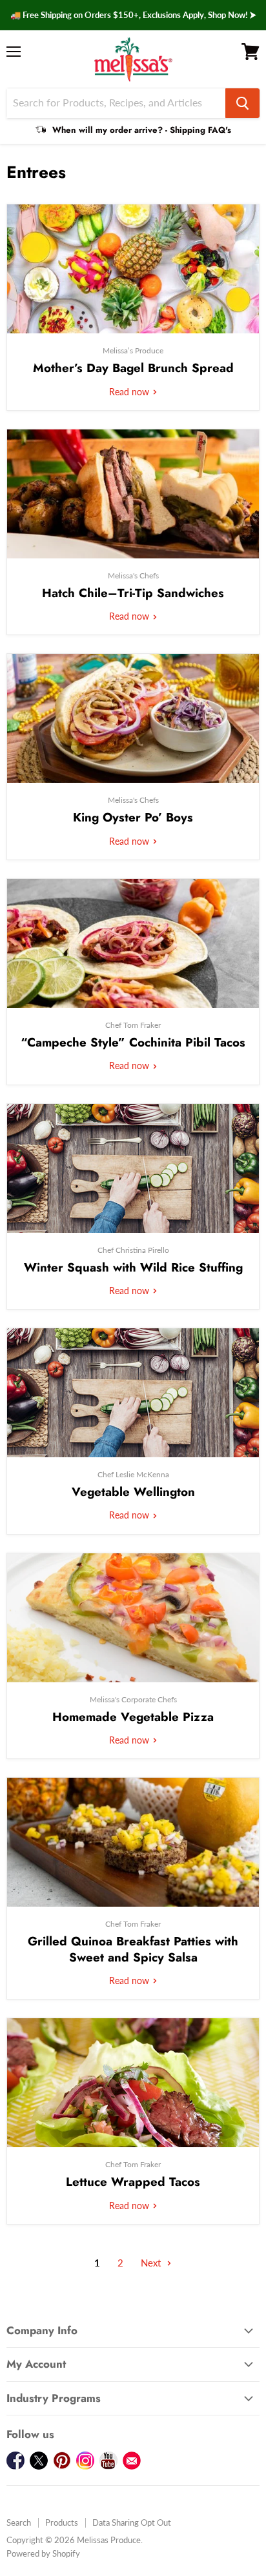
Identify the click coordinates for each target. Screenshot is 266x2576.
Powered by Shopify (43, 2553)
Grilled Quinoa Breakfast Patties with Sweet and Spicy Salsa (133, 1949)
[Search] (242, 103)
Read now (130, 392)
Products (62, 2522)
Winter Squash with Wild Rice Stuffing (133, 1267)
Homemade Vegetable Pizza (133, 1717)
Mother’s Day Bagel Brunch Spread (133, 368)
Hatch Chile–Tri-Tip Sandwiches (133, 593)
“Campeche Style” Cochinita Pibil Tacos (133, 1042)
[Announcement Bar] (133, 15)
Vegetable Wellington (133, 1492)
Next (152, 2263)
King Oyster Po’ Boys (133, 817)
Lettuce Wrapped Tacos (133, 2182)
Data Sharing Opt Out (132, 2522)
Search (19, 2522)
